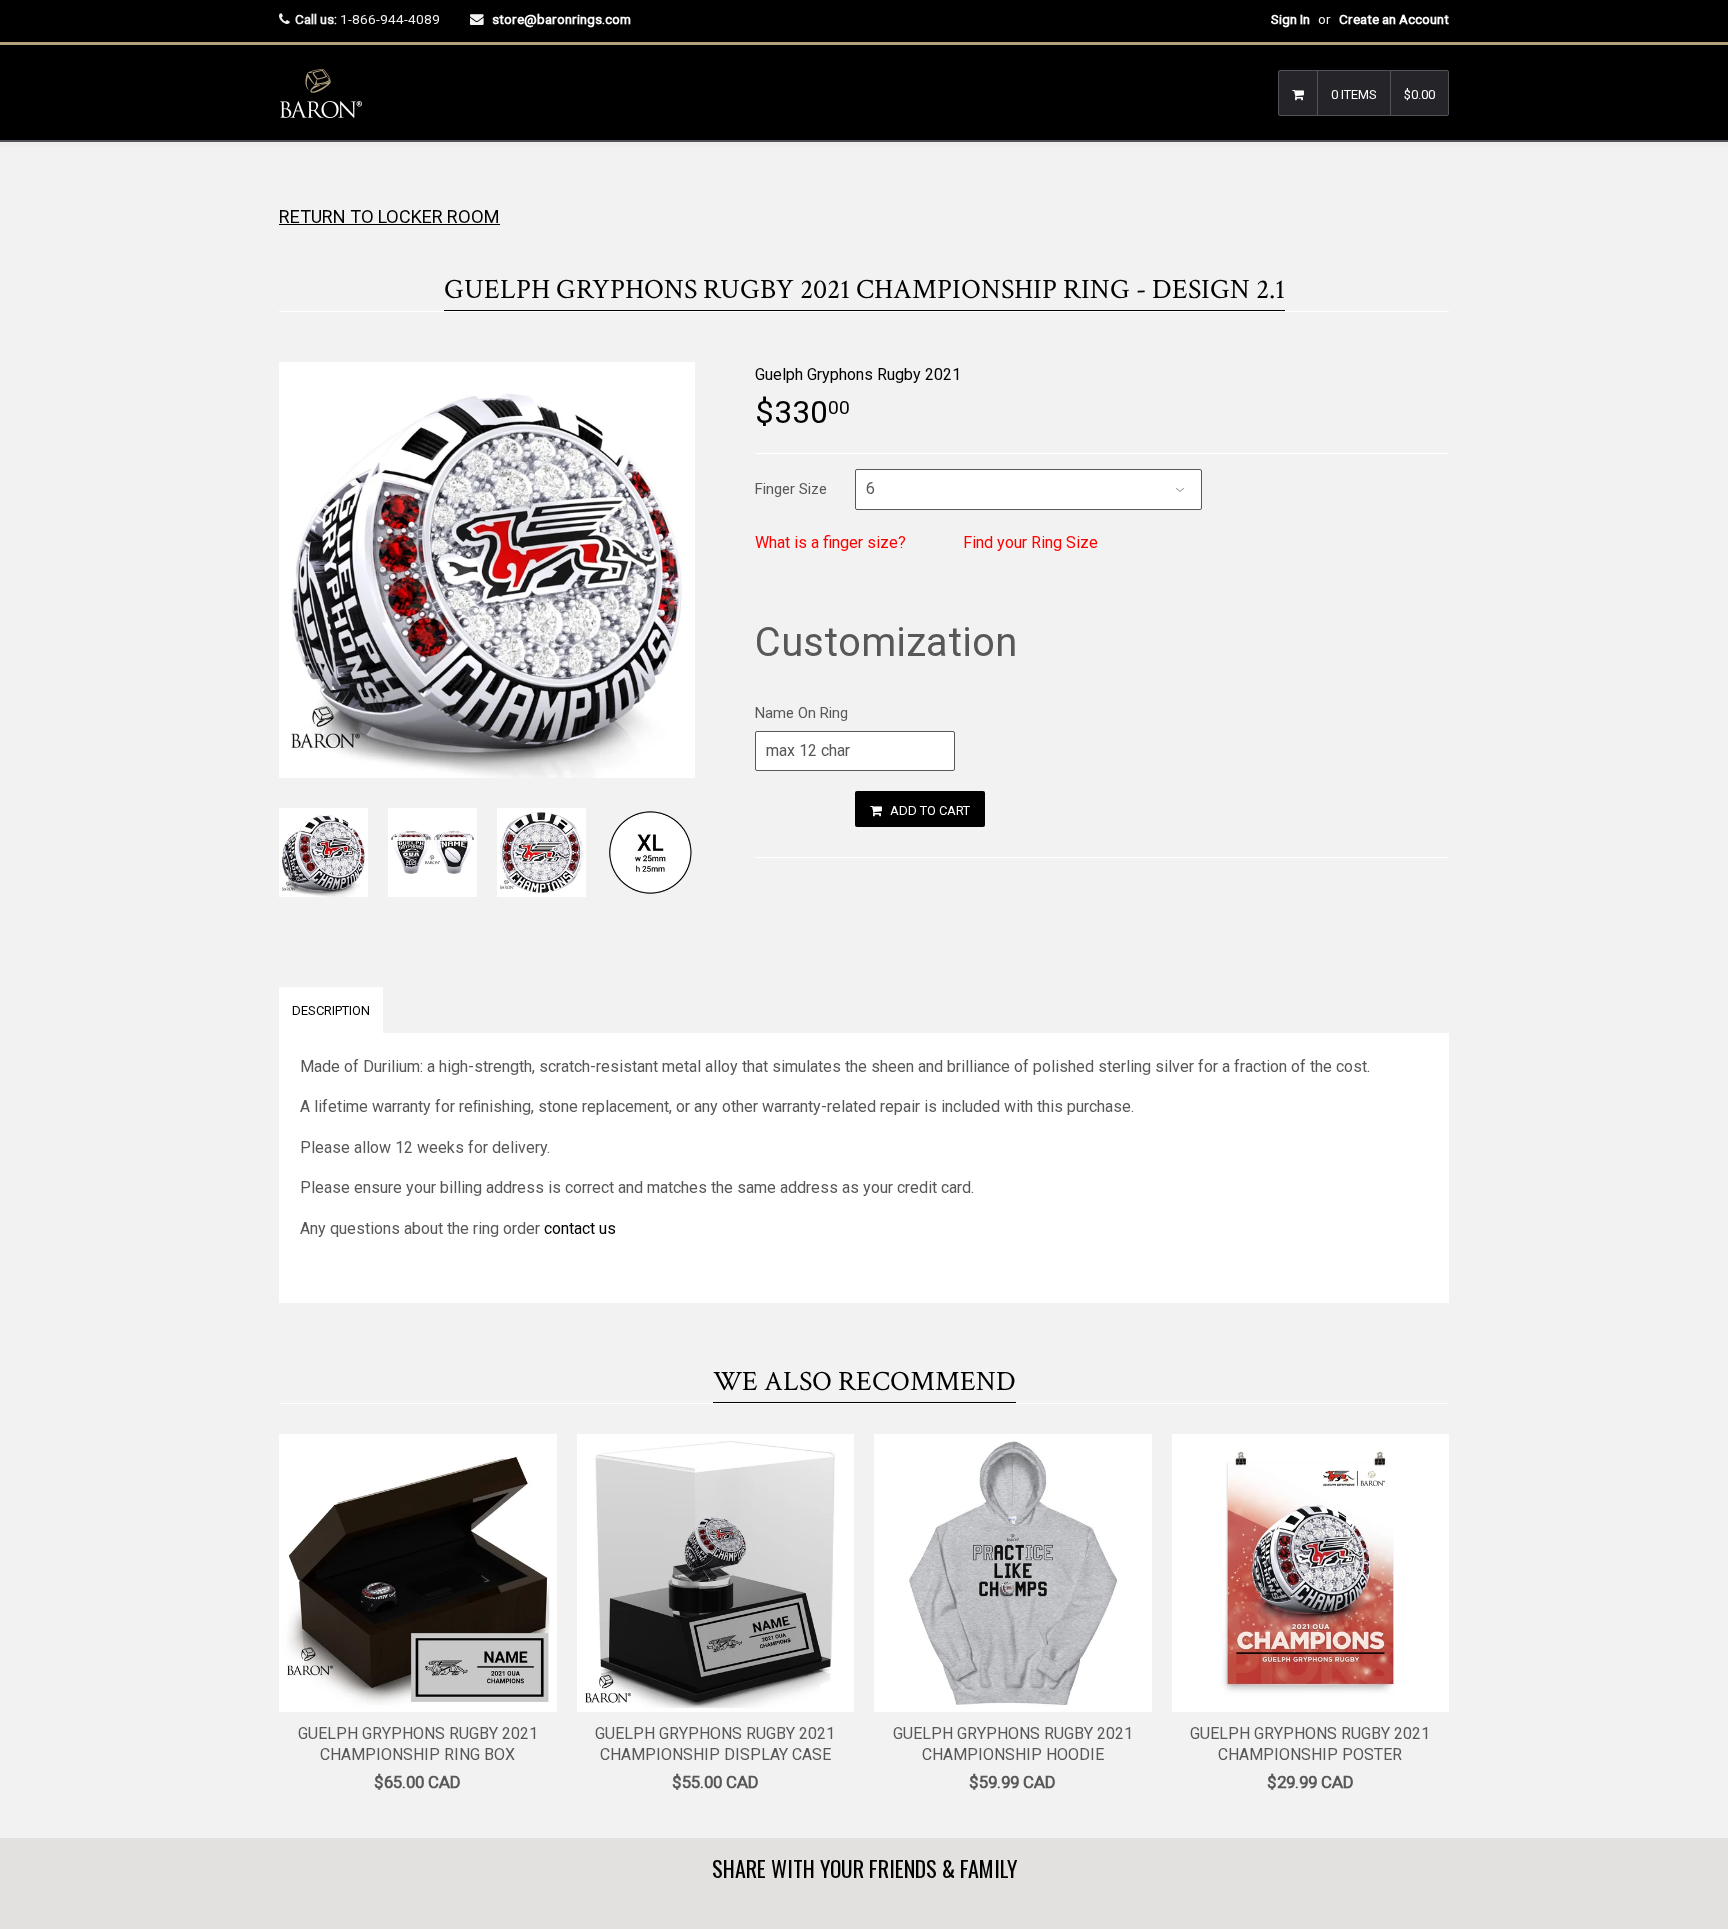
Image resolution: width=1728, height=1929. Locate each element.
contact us (580, 1228)
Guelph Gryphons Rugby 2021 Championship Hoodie (1013, 1744)
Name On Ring (801, 713)
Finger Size (791, 489)
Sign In (1290, 19)
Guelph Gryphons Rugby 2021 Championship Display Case (715, 1744)
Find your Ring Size (1030, 542)
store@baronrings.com (561, 19)
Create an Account (1394, 19)
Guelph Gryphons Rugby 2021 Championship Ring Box (418, 1744)
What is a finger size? (830, 542)
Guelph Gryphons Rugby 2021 (858, 374)
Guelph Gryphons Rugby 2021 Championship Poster (1310, 1744)
